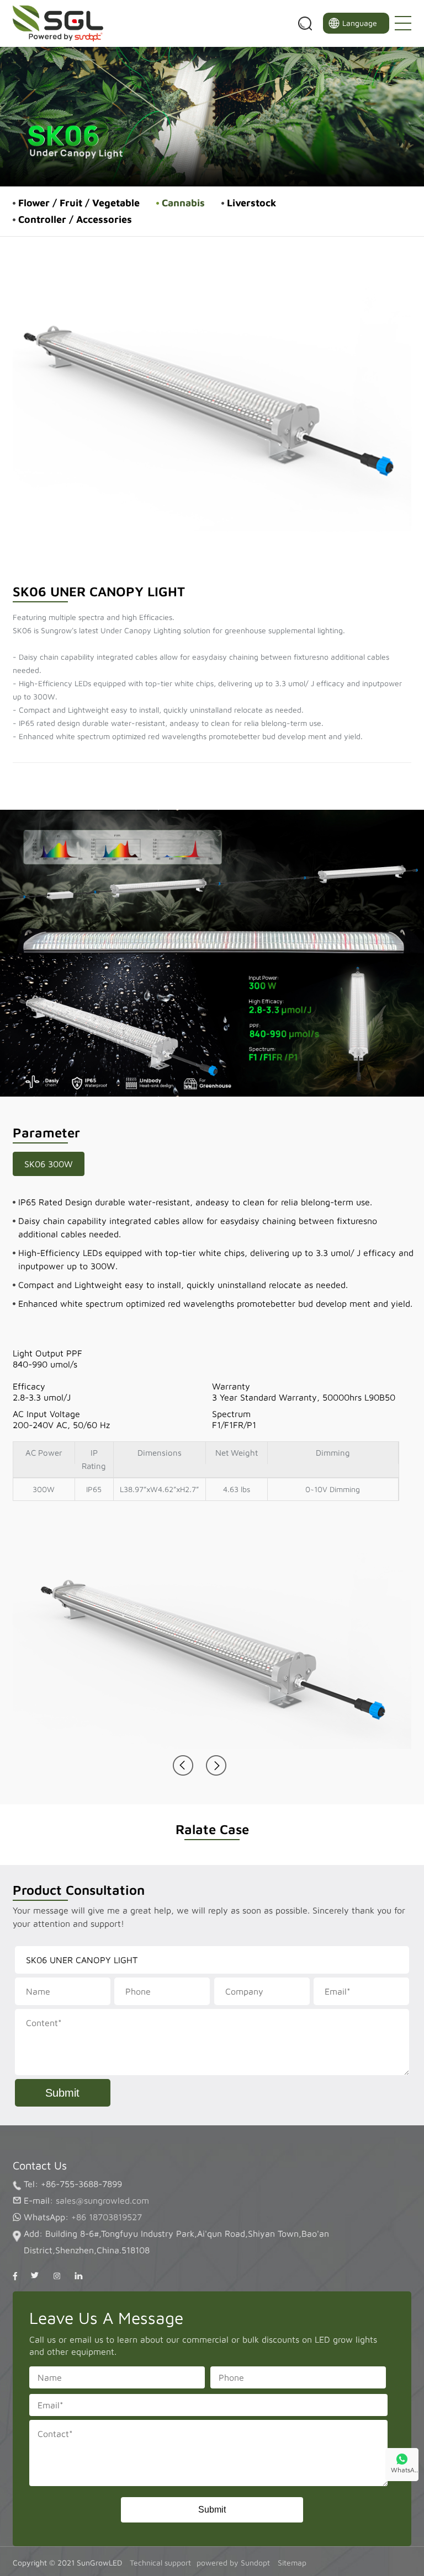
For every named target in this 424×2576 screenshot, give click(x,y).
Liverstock (252, 203)
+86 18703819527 (107, 2217)
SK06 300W (49, 1164)
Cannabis (183, 203)
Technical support (160, 2562)
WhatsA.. (404, 2470)
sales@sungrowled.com (102, 2200)
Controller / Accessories (75, 219)
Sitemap (292, 2562)
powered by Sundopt (234, 2562)
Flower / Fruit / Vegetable (79, 203)
